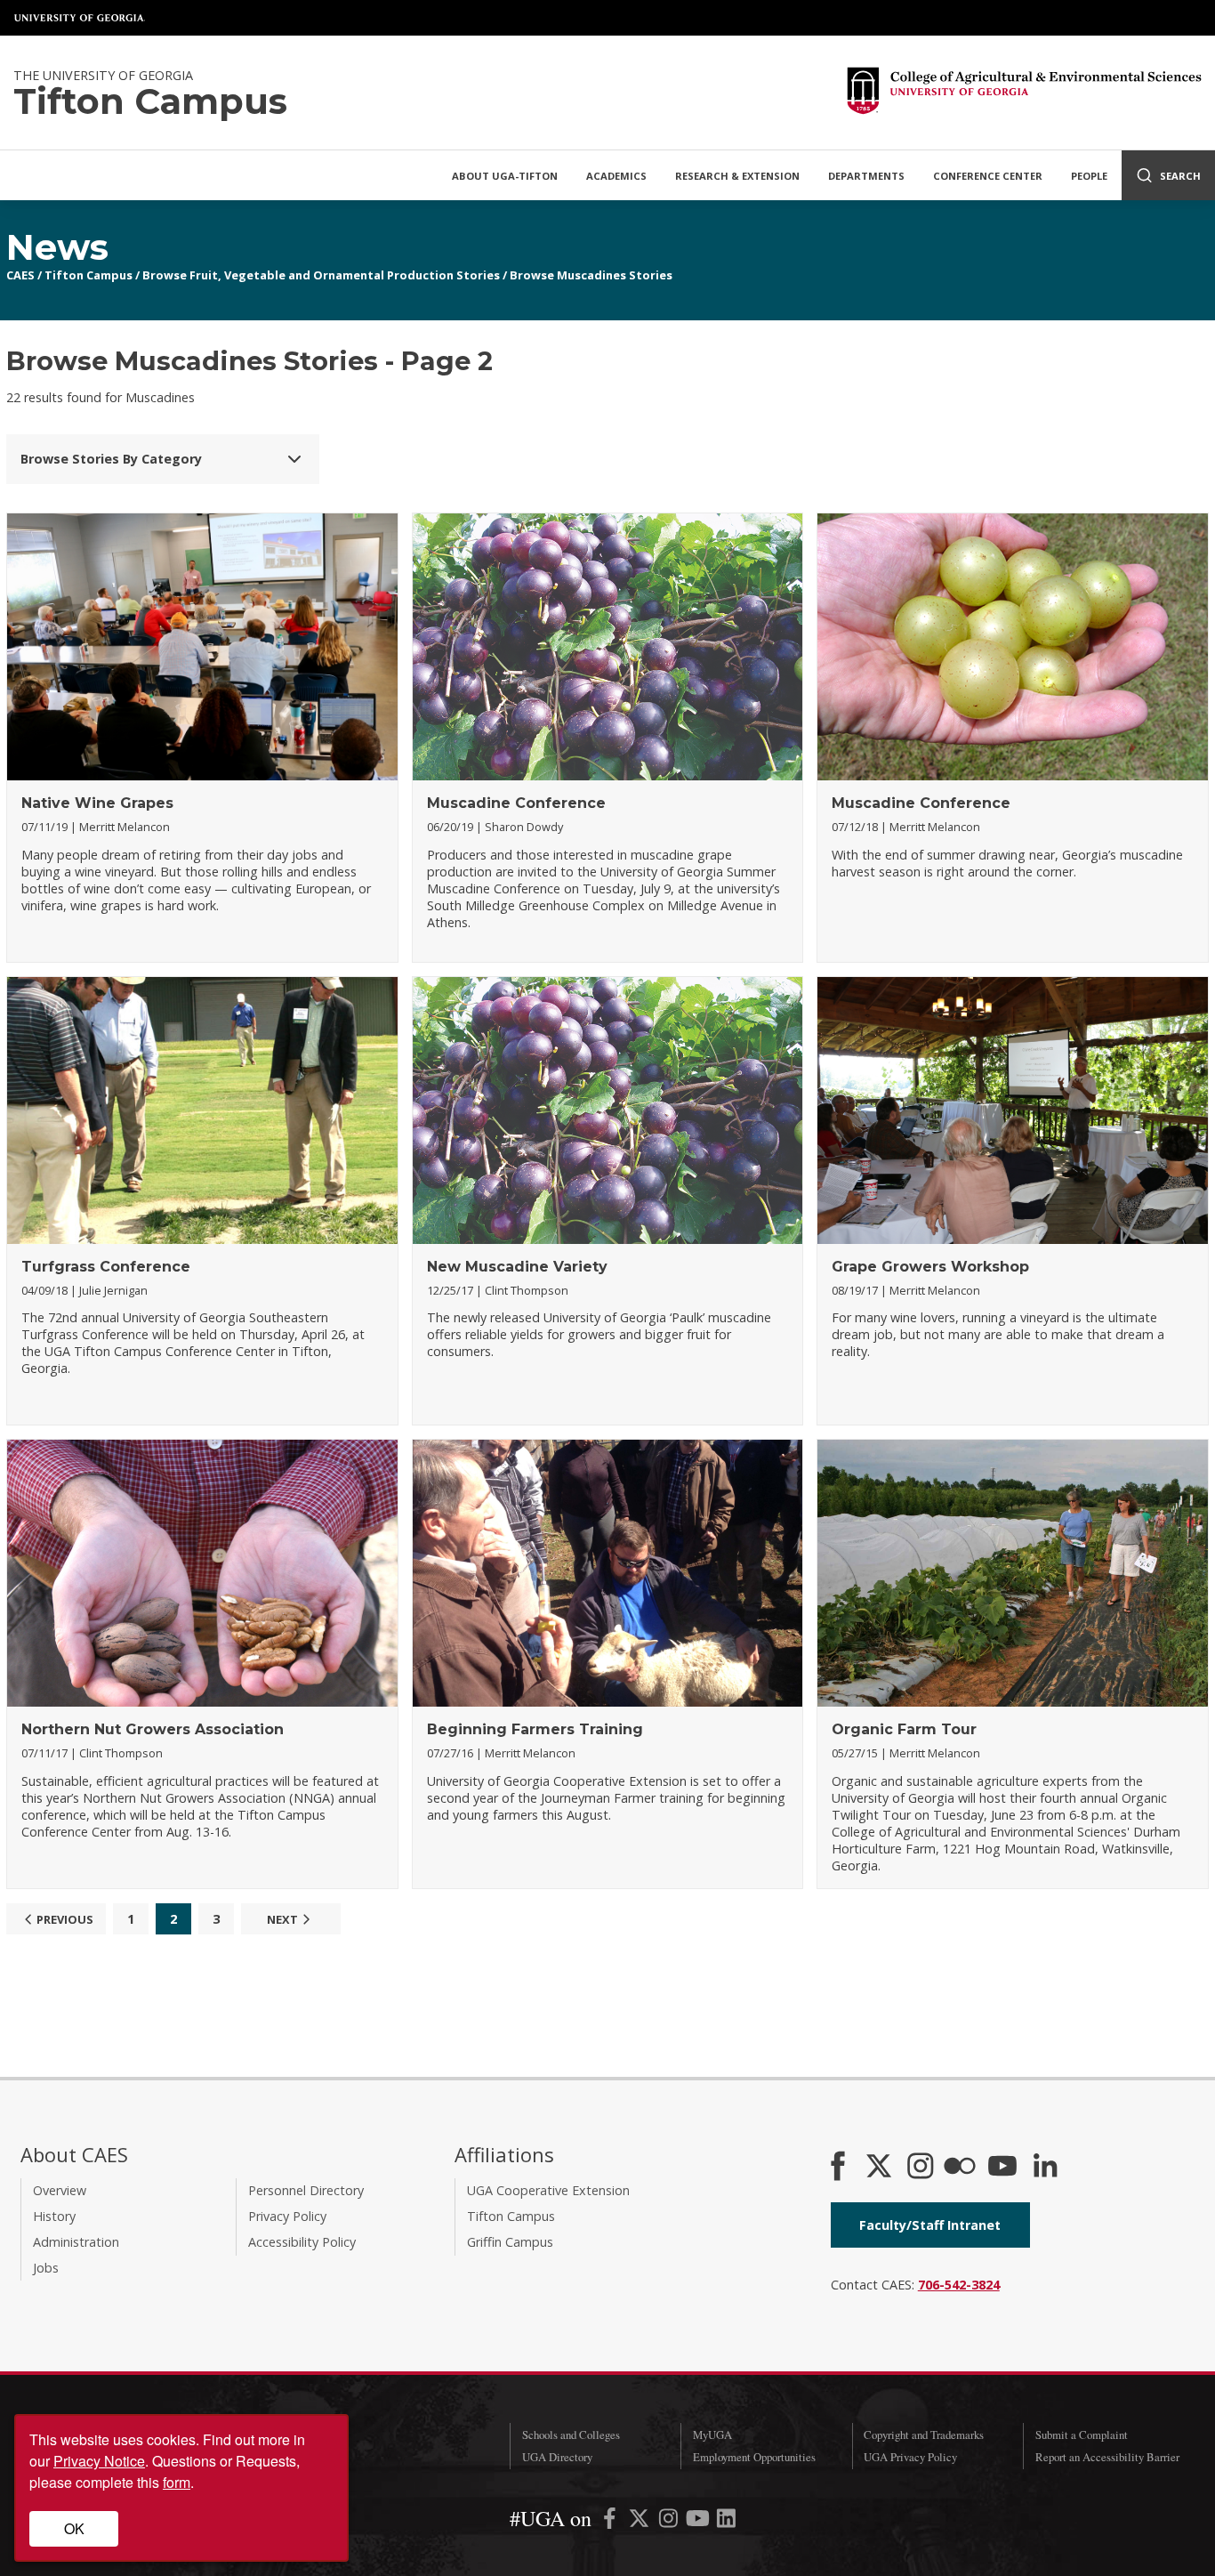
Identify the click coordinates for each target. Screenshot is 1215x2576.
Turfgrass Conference (106, 1267)
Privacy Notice (99, 2461)
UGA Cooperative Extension (548, 2190)
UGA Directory (557, 2457)
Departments (866, 176)
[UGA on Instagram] (670, 2521)
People (1089, 176)
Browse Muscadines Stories (591, 275)
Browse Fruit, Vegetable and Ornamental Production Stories (321, 275)
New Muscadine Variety (517, 1267)
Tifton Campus (89, 275)
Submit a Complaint (1082, 2435)
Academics (616, 176)
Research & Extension (737, 176)
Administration (76, 2242)
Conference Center (988, 176)
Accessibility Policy (302, 2242)
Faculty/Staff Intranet (930, 2225)
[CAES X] (881, 2168)
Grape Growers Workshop (930, 1267)
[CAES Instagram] (921, 2168)
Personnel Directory (306, 2190)
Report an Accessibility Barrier (1107, 2457)
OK (74, 2528)
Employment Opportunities (754, 2457)
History (54, 2216)
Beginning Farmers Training (535, 1729)
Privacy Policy (287, 2216)
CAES (20, 275)
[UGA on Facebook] (612, 2521)
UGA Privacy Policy (910, 2457)
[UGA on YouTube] (700, 2521)
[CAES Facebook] (838, 2168)
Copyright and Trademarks (924, 2435)
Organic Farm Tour (904, 1729)
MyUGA (712, 2435)
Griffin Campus (510, 2242)
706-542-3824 (959, 2285)
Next (282, 1919)
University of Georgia (80, 18)
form (177, 2482)
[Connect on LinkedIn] (1045, 2168)
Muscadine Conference (516, 803)
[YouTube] (1002, 2168)
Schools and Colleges (571, 2435)
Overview (60, 2190)
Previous (65, 1919)
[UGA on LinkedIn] (726, 2521)
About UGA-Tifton (505, 176)
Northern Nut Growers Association (153, 1729)
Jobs (46, 2268)
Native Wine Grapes (97, 803)
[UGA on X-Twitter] (641, 2521)
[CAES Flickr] (960, 2168)
